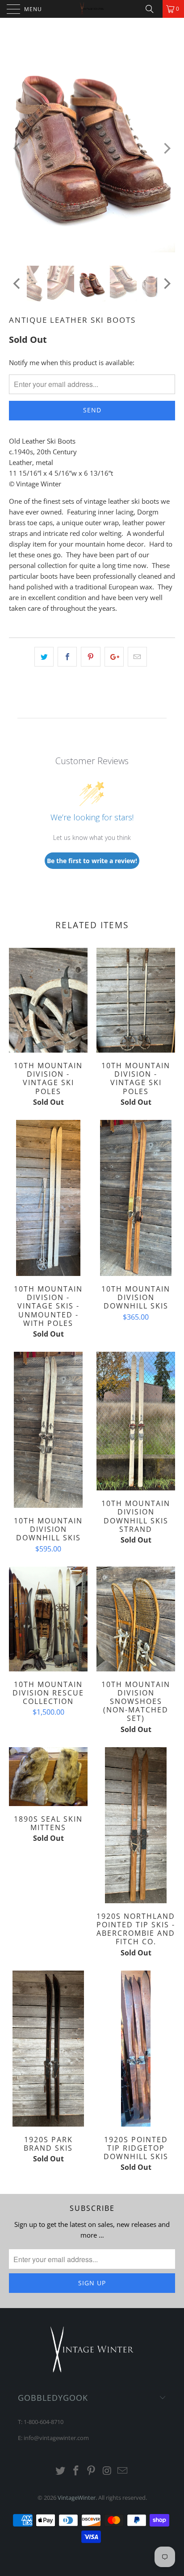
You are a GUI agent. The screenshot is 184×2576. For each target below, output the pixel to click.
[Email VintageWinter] (123, 2471)
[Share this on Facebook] (67, 657)
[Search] (153, 9)
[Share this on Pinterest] (90, 657)
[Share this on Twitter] (44, 657)
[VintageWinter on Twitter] (61, 2471)
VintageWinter (77, 2498)
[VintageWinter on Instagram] (107, 2471)
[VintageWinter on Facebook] (76, 2471)
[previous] (18, 148)
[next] (166, 148)
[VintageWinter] (92, 9)
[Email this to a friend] (137, 657)
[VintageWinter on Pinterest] (92, 2471)
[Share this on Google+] (114, 657)
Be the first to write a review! (92, 861)
